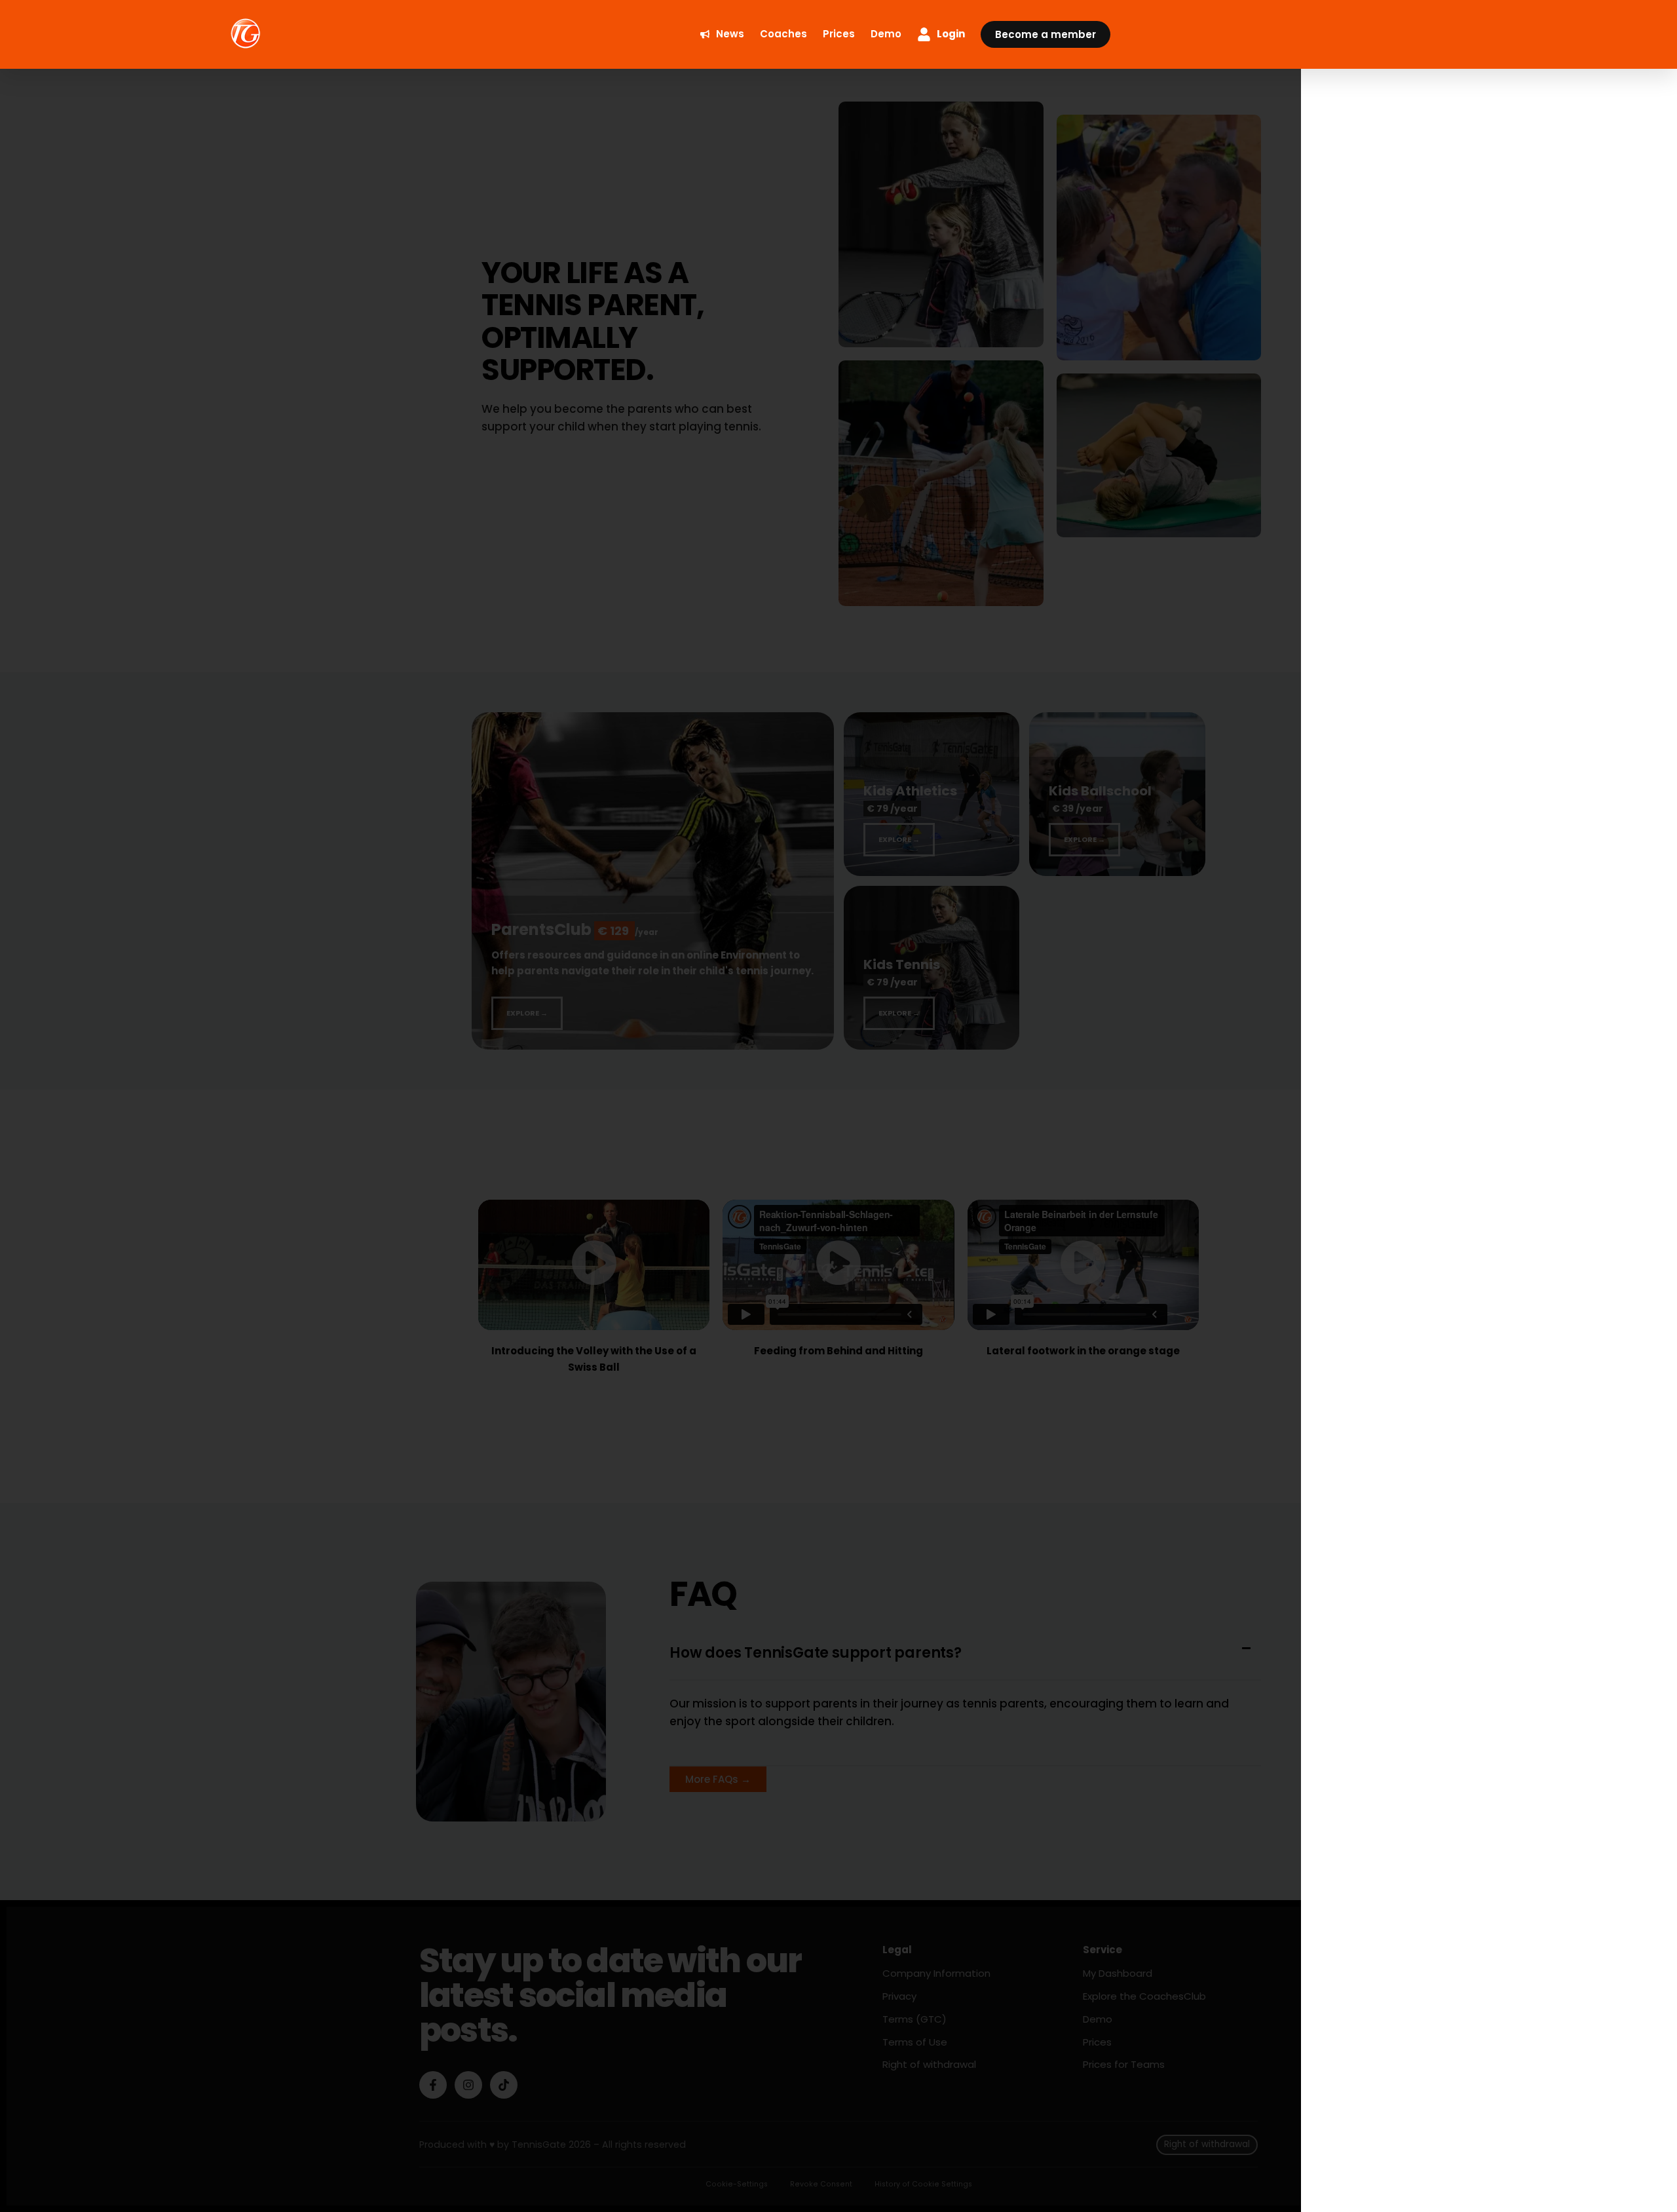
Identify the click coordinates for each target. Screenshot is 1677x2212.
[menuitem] (722, 34)
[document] (838, 1106)
